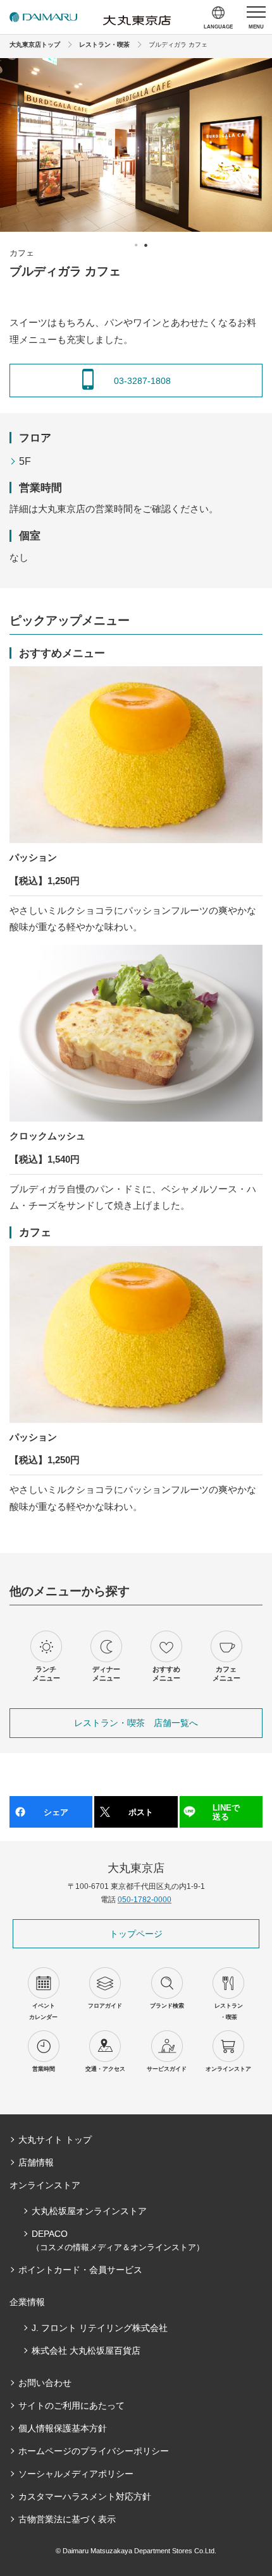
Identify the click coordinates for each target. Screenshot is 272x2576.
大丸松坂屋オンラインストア (89, 2211)
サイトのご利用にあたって (71, 2405)
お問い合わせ (45, 2383)
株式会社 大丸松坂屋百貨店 (86, 2351)
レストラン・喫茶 (104, 45)
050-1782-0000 (145, 1900)
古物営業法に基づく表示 (67, 2519)
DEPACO (118, 2240)
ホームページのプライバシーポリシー (94, 2451)
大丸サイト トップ (55, 2140)
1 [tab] (136, 245)
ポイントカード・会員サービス (80, 2270)
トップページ (136, 1934)
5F (25, 461)
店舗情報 (36, 2162)
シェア (56, 1812)
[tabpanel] (136, 145)
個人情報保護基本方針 (63, 2428)
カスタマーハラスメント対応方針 (85, 2496)
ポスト (141, 1812)
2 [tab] (145, 245)
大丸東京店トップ (35, 45)
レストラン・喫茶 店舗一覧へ (136, 1723)
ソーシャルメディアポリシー (76, 2474)
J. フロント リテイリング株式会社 (100, 2328)
